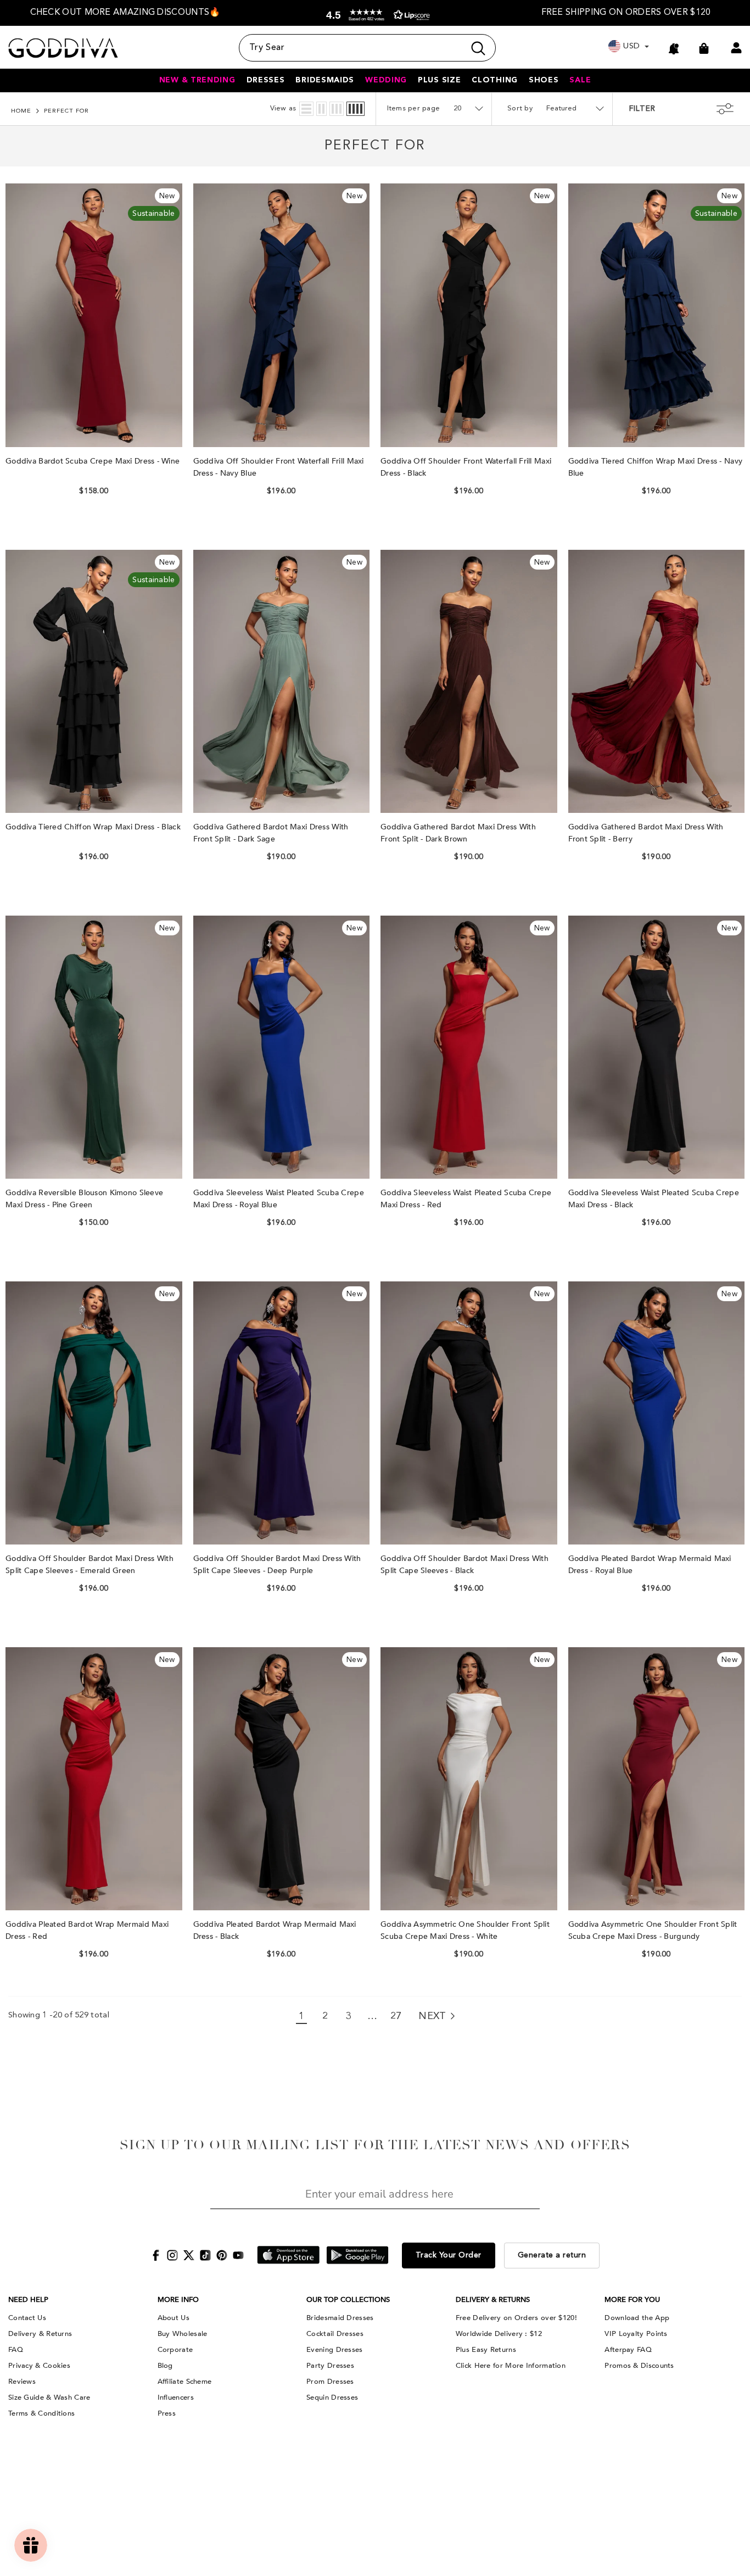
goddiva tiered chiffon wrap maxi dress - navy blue (656, 467)
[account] (736, 48)
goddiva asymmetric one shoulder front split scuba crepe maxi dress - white (465, 1930)
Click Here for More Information (511, 2366)
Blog (165, 2366)
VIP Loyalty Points (636, 2334)
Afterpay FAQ (628, 2350)
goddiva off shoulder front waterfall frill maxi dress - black (466, 467)
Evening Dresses (335, 2350)
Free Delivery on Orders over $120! (516, 2318)
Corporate (175, 2350)
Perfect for (66, 111)
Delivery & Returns (40, 2334)
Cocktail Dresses (335, 2334)
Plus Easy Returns (486, 2350)
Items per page (414, 108)
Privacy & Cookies (39, 2366)
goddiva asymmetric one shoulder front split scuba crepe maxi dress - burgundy (653, 1930)
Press (167, 2413)
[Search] (367, 48)
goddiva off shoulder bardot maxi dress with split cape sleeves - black (464, 1565)
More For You (632, 2300)
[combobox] (352, 48)
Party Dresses (330, 2366)
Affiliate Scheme (185, 2382)
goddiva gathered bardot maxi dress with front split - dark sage (271, 833)
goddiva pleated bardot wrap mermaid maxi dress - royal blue (650, 1565)
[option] (125, 13)
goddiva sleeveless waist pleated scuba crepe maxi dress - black (654, 1199)
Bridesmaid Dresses (340, 2318)
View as (283, 108)
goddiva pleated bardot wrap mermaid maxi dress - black (275, 1930)
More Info (178, 2300)
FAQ (16, 2350)
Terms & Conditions (41, 2413)
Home (21, 111)
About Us (173, 2318)
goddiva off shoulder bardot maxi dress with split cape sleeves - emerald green (89, 1565)
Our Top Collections (348, 2300)
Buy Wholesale (183, 2334)
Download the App (637, 2318)
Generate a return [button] (552, 2255)
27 (396, 2016)
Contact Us (27, 2318)
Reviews (22, 2382)
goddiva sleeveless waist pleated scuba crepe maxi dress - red (466, 1199)
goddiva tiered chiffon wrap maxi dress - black (93, 827)
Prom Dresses (330, 2382)
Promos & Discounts (639, 2366)
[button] (376, 15)
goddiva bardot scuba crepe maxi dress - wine (93, 461)
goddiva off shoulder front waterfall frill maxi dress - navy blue (279, 467)
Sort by (520, 108)
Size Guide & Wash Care (49, 2397)
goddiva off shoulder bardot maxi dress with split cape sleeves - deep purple (277, 1565)
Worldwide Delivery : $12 (499, 2334)
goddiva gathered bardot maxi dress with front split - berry (646, 833)
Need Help (28, 2300)
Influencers (176, 2397)
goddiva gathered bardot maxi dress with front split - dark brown (458, 833)
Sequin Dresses (332, 2397)
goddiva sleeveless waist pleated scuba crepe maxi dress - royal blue (279, 1199)
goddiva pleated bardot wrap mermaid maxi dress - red (87, 1930)
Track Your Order (449, 2255)
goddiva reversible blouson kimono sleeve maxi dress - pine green (84, 1199)
